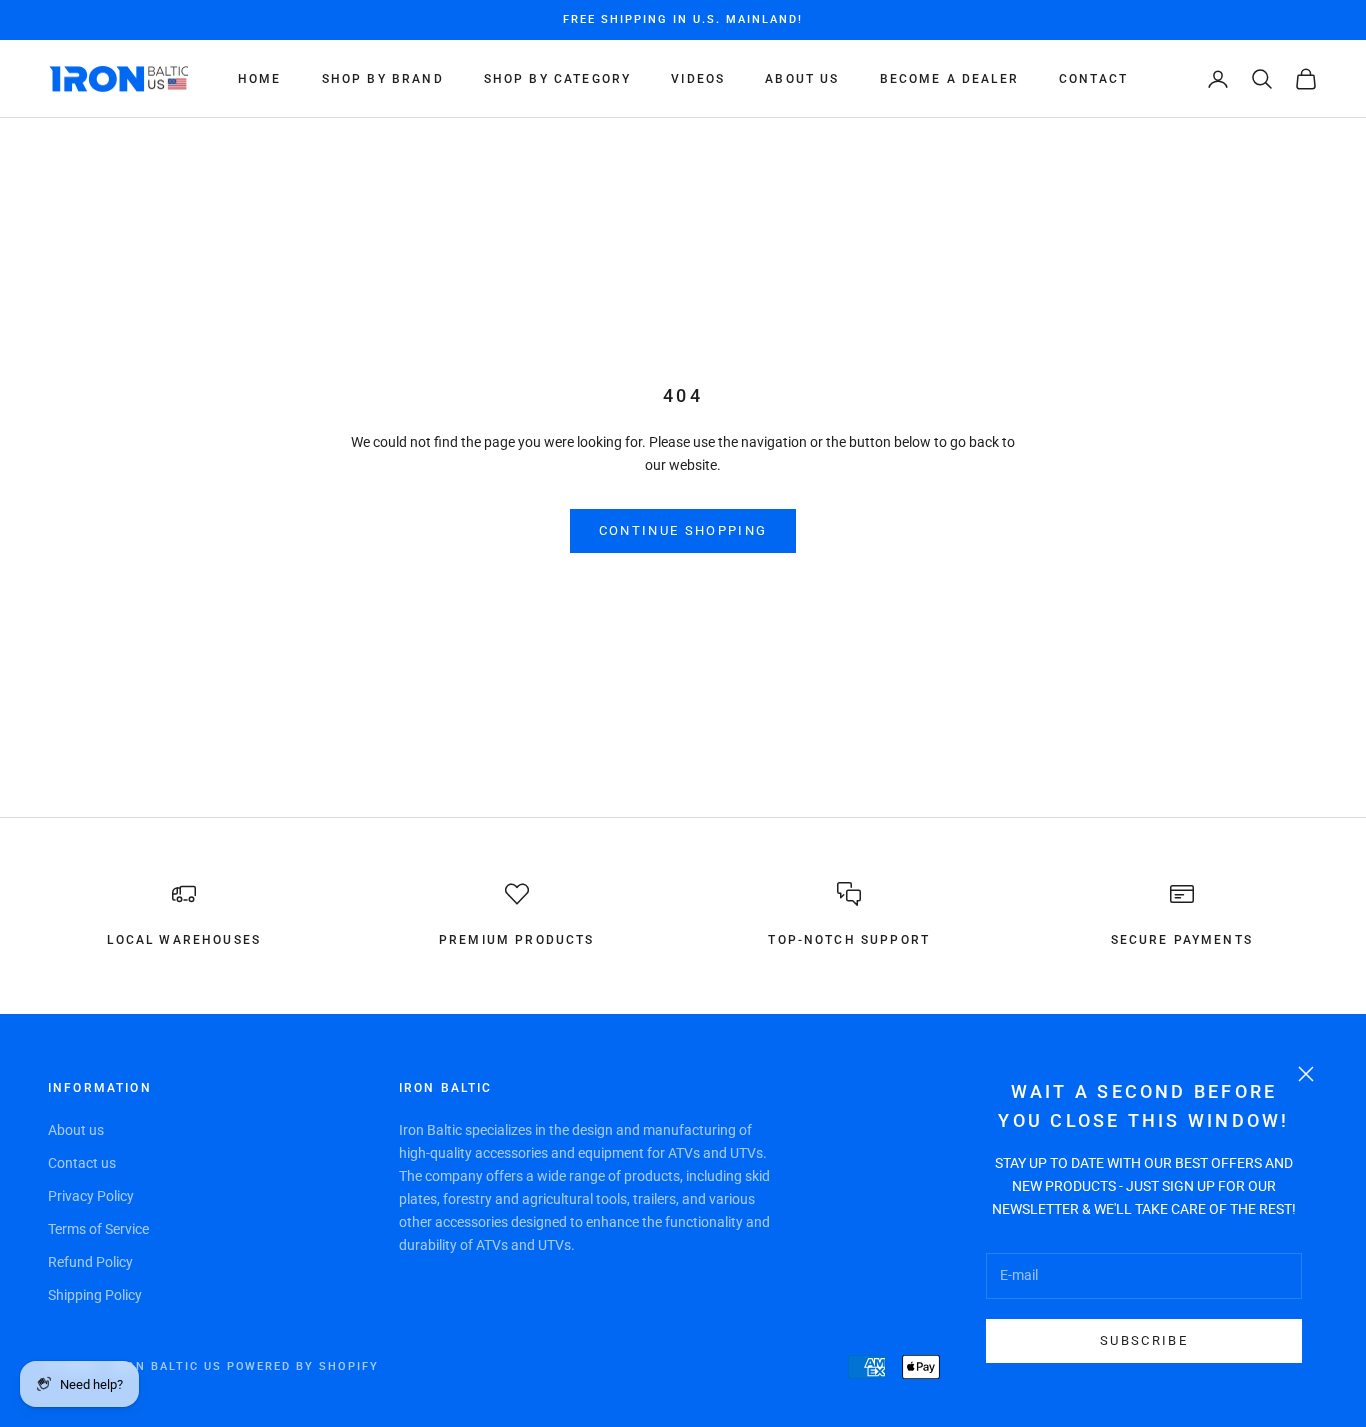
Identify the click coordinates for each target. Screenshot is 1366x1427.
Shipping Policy (95, 1295)
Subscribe (1144, 1340)
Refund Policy (90, 1262)
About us (76, 1130)
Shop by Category (558, 79)
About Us (802, 79)
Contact (1093, 79)
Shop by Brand (383, 79)
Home (260, 79)
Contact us (82, 1163)
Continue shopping (683, 530)
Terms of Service (98, 1229)
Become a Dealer (949, 79)
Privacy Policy (91, 1196)
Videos (698, 79)
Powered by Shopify (303, 1366)
